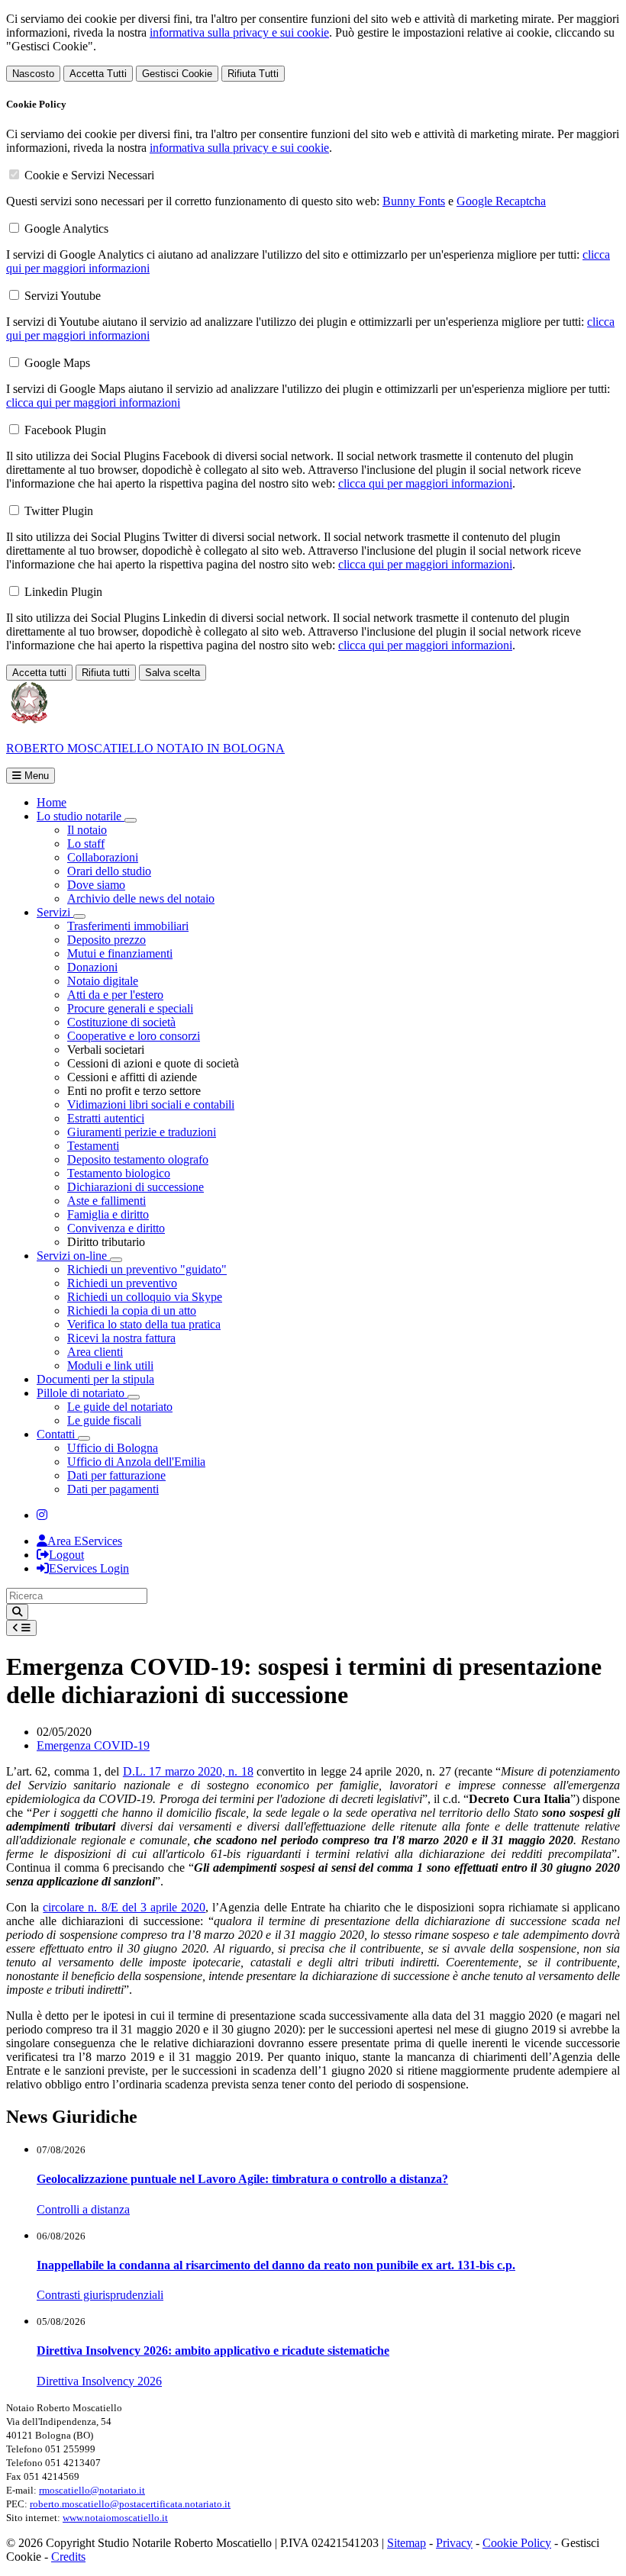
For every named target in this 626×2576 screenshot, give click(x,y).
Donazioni (92, 967)
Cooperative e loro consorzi (134, 1036)
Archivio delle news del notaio (141, 898)
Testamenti (93, 1146)
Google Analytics (66, 229)
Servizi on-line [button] (73, 1256)
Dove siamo (96, 885)
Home (52, 802)
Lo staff (86, 844)
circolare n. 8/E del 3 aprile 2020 (124, 1907)
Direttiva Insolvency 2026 (99, 2381)
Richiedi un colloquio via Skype (145, 1297)
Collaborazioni (103, 857)
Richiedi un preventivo (122, 1283)
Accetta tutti (39, 673)
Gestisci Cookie (177, 74)
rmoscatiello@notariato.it (92, 2490)
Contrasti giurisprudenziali (100, 2295)
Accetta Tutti (98, 74)
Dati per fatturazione (116, 1475)
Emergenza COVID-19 (93, 1745)
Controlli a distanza (83, 2209)
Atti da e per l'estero (115, 995)
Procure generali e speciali (130, 1008)
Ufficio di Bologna (113, 1448)
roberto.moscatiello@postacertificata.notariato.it (130, 2504)
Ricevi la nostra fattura (121, 1338)
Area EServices (85, 1541)
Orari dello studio (109, 871)
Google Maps (57, 363)
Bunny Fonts (414, 201)
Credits (68, 2557)
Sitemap (407, 2543)
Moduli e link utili (110, 1365)
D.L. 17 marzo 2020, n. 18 (188, 1771)
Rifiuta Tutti (253, 74)
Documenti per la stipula (95, 1379)
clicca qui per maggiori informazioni (93, 402)
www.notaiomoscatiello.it (115, 2518)
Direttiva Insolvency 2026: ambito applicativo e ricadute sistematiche (213, 2351)
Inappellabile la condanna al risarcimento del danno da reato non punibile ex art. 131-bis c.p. (276, 2265)
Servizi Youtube (63, 296)
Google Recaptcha (501, 201)
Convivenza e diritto (116, 1228)
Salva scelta (173, 673)
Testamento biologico (119, 1173)
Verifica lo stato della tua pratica (144, 1324)
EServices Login (89, 1568)
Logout (66, 1555)
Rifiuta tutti (106, 673)
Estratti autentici (106, 1118)
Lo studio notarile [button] (81, 816)
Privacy (454, 2543)
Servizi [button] (55, 912)
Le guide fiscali (104, 1420)
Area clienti (95, 1352)
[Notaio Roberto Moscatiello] (42, 1515)
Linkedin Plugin (63, 592)
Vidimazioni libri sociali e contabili (151, 1104)
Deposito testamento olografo (138, 1159)
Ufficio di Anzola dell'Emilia (136, 1462)
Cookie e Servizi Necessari (89, 175)
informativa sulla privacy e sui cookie (239, 32)
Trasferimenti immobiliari (128, 926)
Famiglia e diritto (108, 1214)
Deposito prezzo (106, 940)
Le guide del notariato (120, 1407)
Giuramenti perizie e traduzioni (142, 1132)
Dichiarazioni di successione (136, 1187)
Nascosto (33, 74)
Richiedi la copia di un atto (132, 1311)
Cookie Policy (517, 2543)
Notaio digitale (103, 981)
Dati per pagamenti (113, 1489)
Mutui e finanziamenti (120, 953)
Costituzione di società (121, 1022)
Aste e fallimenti (106, 1201)
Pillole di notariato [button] (82, 1393)
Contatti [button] (57, 1434)
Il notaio (87, 830)
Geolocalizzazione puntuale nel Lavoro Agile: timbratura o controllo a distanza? (242, 2179)
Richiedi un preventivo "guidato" (147, 1269)
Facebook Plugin (65, 430)
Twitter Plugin (59, 511)
